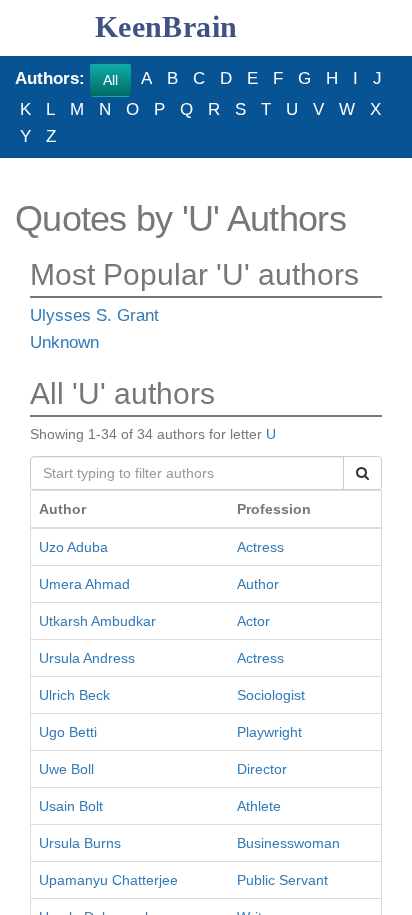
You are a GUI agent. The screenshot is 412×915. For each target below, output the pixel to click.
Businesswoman (288, 843)
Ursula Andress (87, 658)
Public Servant (282, 880)
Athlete (259, 806)
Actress (260, 547)
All (110, 80)
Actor (253, 621)
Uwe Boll (66, 769)
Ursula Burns (80, 843)
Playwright (269, 732)
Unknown (64, 343)
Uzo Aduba (73, 547)
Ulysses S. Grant (94, 316)
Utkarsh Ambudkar (97, 621)
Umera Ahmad (84, 584)
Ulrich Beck (74, 695)
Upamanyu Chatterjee (108, 880)
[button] (28, 28)
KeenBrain (166, 26)
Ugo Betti (68, 732)
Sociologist (271, 695)
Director (262, 769)
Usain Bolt (71, 806)
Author (258, 584)
